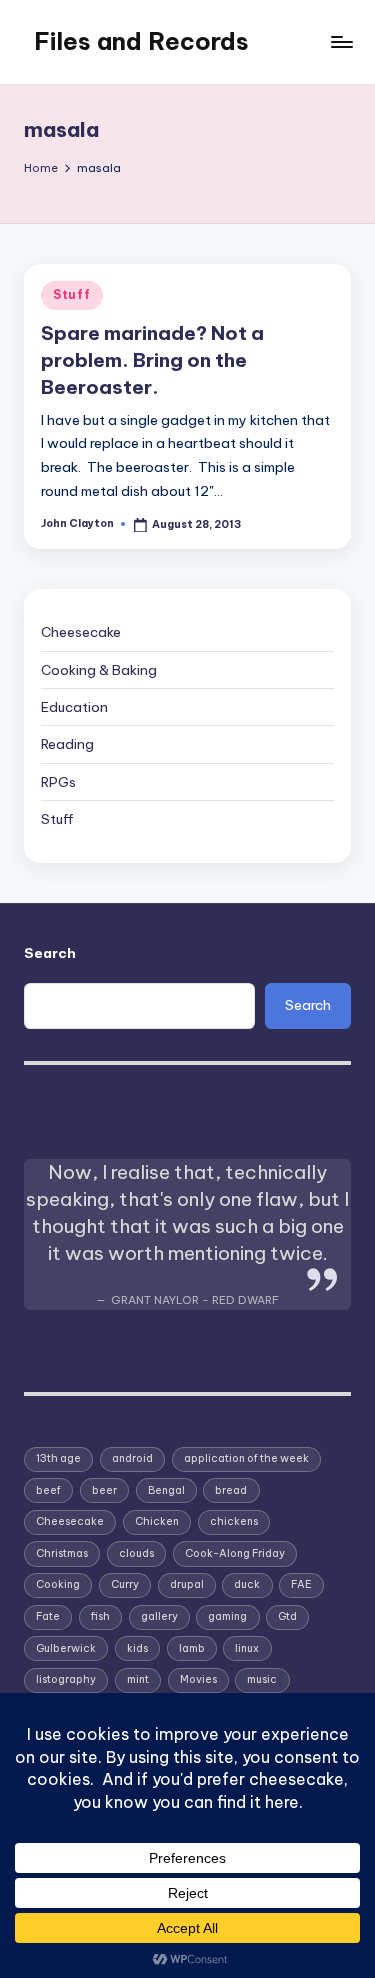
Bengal (166, 1490)
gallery (159, 1616)
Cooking (58, 1584)
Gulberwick (66, 1648)
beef (48, 1490)
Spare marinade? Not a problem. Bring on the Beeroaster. (152, 360)
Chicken (157, 1521)
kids (137, 1648)
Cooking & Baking (99, 670)
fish (100, 1616)
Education (74, 707)
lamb (192, 1648)
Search (50, 953)
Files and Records (141, 41)
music (262, 1679)
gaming (227, 1616)
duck (247, 1584)
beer (104, 1490)
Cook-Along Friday (235, 1553)
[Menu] (341, 41)
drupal (187, 1584)
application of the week (246, 1458)
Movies (198, 1679)
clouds (136, 1553)
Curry (125, 1584)
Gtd (287, 1616)
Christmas (62, 1553)
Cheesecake (81, 632)
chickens (234, 1521)
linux (247, 1648)
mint (138, 1679)
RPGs (58, 782)
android (132, 1458)
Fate (48, 1616)
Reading (67, 744)
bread (231, 1490)
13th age (58, 1458)
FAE (301, 1584)
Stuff (72, 294)
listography (66, 1679)
